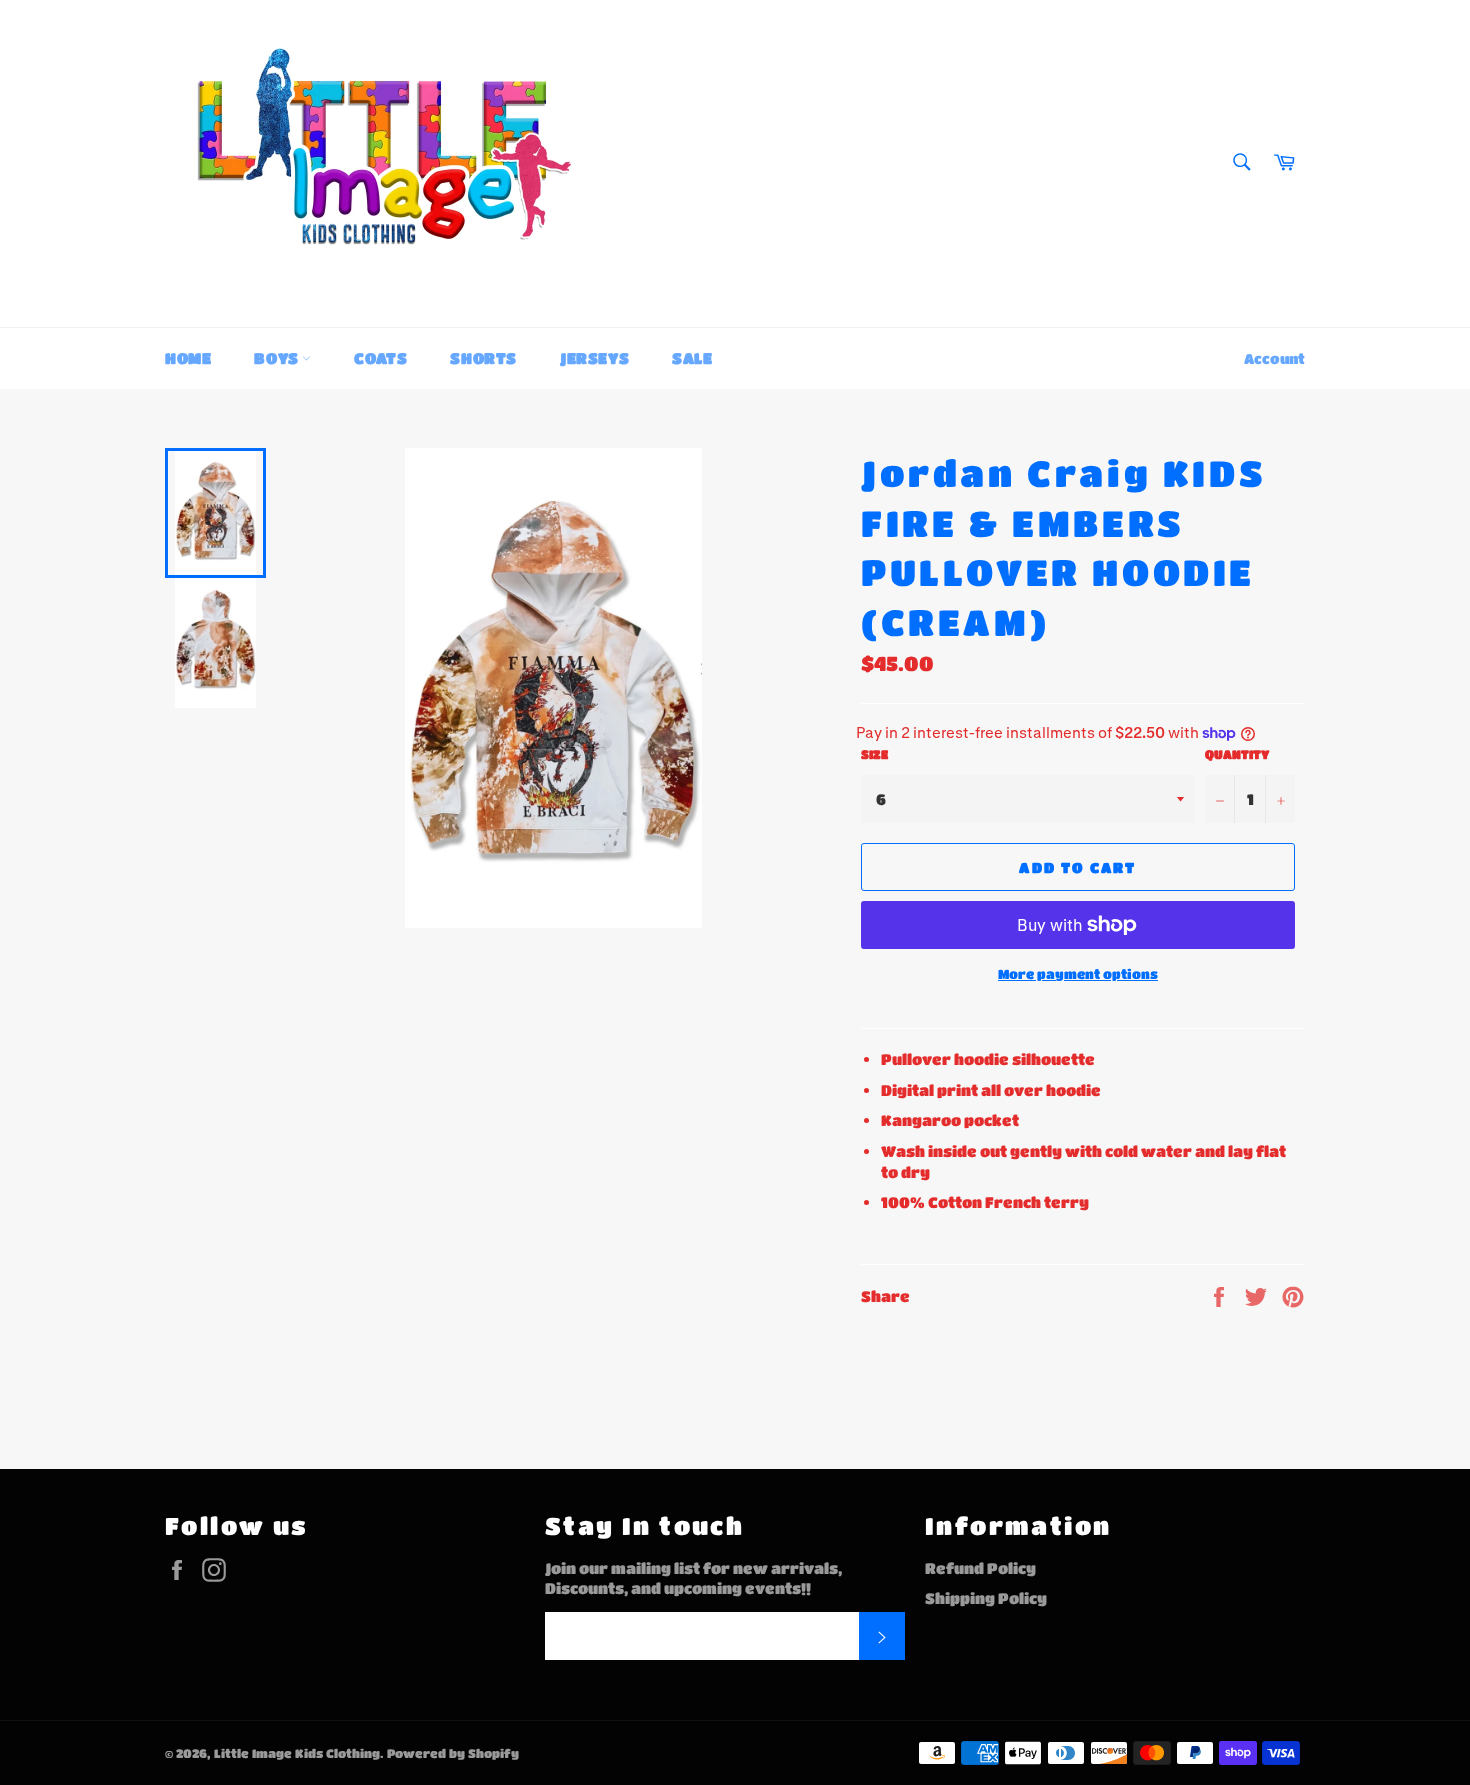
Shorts (483, 358)
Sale (692, 358)
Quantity (1237, 754)
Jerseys (594, 358)
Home (188, 358)
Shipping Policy (986, 1598)
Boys (278, 358)
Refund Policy (980, 1568)
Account (1274, 358)
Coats (380, 358)
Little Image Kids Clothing (297, 1753)
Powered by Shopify (453, 1753)
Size (874, 754)
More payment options (1078, 973)
